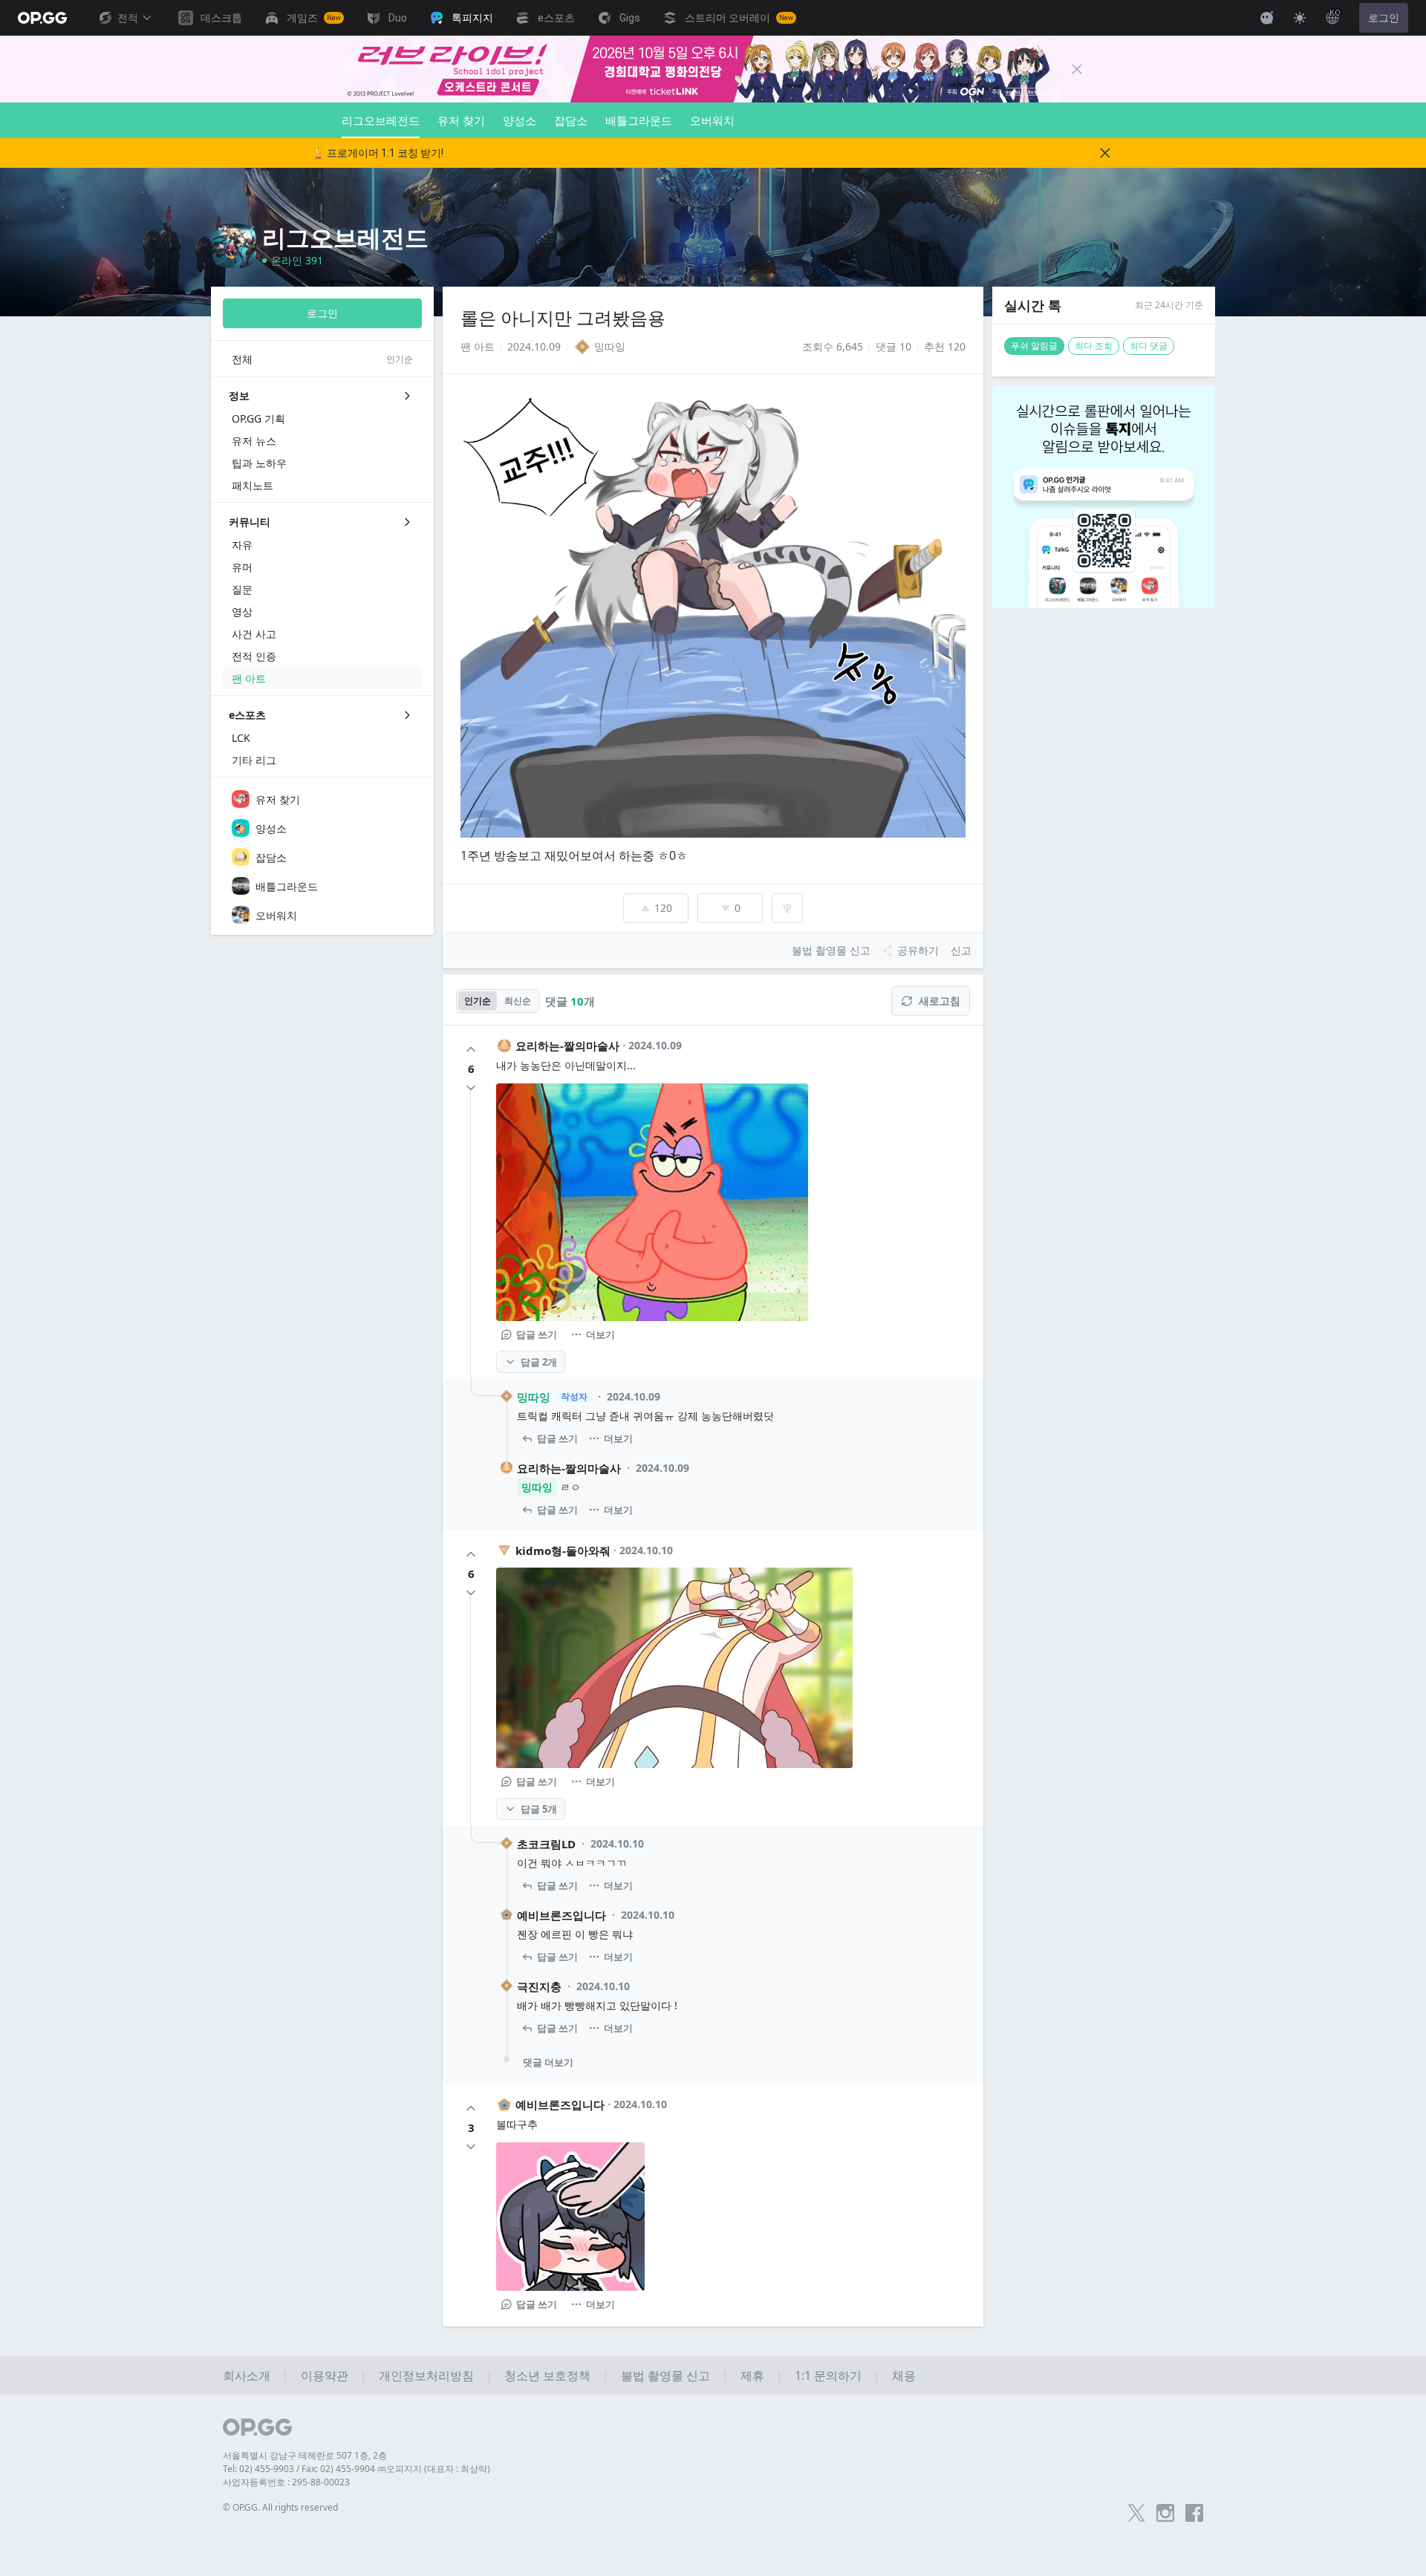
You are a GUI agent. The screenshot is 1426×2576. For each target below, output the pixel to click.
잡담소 (571, 120)
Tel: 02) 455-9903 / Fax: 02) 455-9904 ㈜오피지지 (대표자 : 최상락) (356, 2469)
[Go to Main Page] (42, 18)
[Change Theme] (1300, 18)
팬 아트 (478, 346)
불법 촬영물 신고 (665, 2376)
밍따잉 (534, 1397)
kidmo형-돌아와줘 (563, 1551)
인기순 (478, 1001)
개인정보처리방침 (426, 2376)
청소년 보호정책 (547, 2376)
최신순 (518, 1001)
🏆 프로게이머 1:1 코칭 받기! (378, 153)
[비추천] (471, 1088)
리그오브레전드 (381, 120)
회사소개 (247, 2376)
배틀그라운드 (639, 120)
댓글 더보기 (548, 2062)
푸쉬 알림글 (1034, 346)
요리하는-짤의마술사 (567, 1046)
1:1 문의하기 (828, 2376)
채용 (904, 2376)
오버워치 (712, 120)
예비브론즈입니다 (561, 1915)
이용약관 (325, 2376)
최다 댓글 (1149, 346)
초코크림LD (546, 1844)
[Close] (1077, 69)
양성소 (520, 120)
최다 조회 (1094, 346)
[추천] (471, 1049)
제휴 (752, 2376)
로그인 (1384, 18)
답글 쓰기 (537, 1334)
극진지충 (539, 1986)
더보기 (600, 1334)
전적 (128, 18)
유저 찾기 (461, 120)
